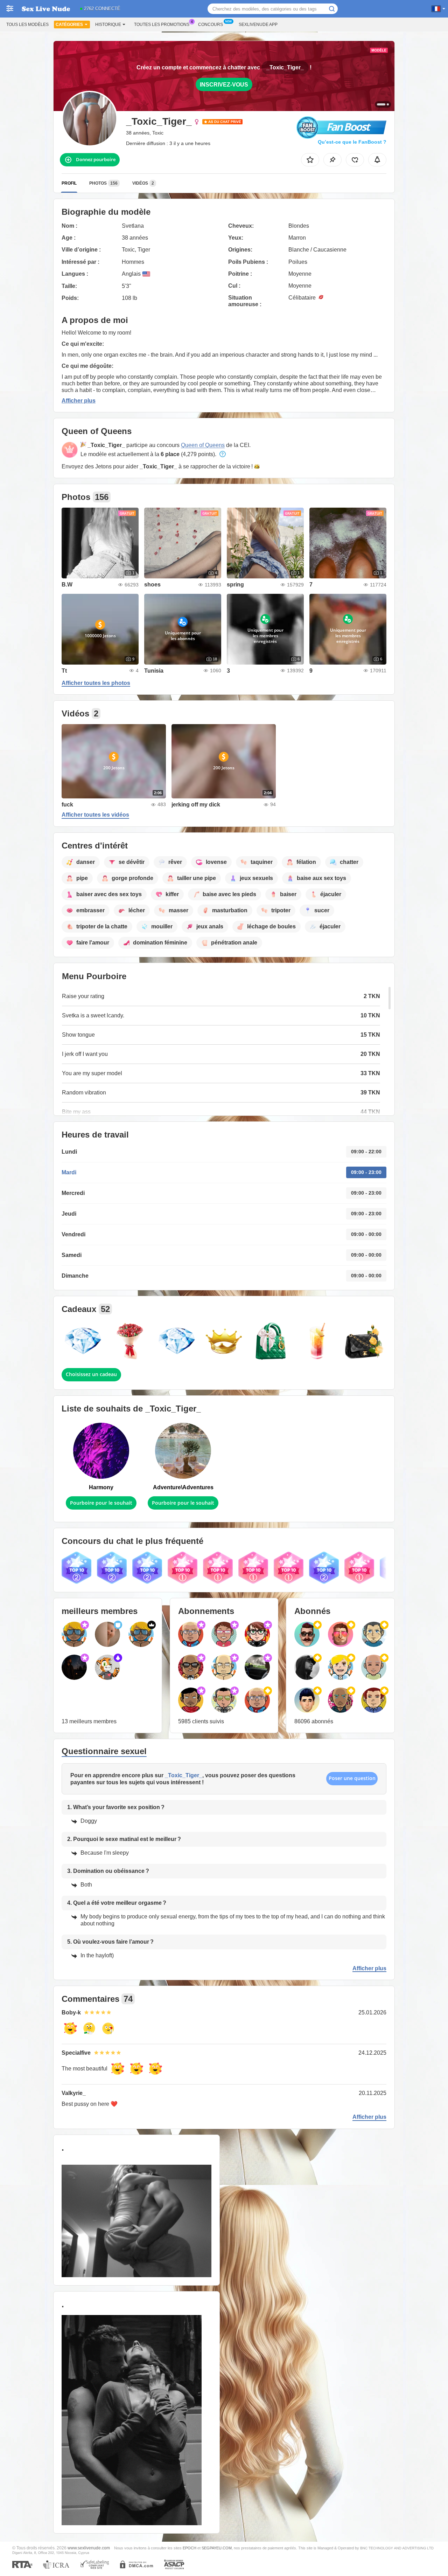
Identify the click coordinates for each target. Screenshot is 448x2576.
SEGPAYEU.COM (217, 2548)
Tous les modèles (27, 25)
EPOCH (190, 2548)
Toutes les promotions (162, 25)
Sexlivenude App (258, 25)
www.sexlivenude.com (89, 2548)
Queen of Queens (203, 445)
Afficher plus (79, 401)
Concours (211, 25)
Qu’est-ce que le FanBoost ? (352, 142)
